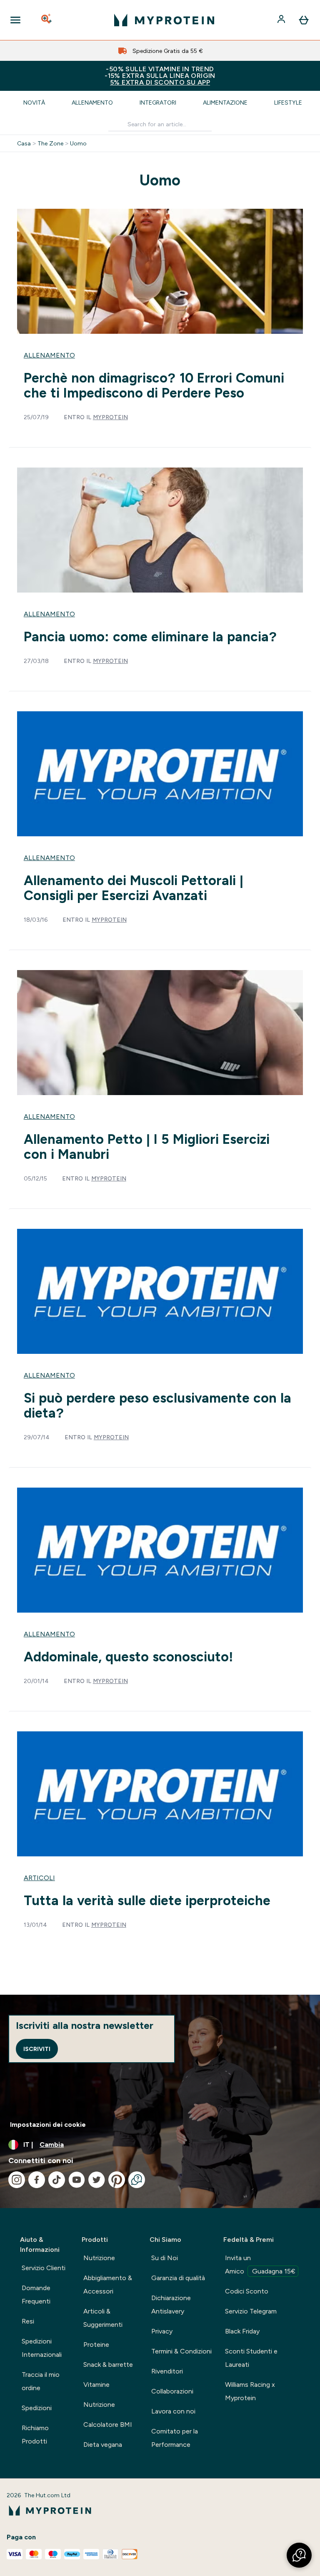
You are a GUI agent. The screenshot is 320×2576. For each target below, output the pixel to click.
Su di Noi (165, 2258)
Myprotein (110, 417)
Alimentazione (225, 103)
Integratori (158, 103)
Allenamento (92, 103)
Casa (24, 143)
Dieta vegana (103, 2445)
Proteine (96, 2345)
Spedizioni (37, 2408)
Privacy (162, 2331)
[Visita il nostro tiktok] (57, 2180)
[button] (299, 2555)
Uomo (78, 143)
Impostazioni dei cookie (48, 2125)
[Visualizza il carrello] (304, 20)
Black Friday (242, 2331)
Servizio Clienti (44, 2268)
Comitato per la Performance (175, 2438)
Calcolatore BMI (108, 2425)
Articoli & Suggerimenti (103, 2318)
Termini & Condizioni (181, 2351)
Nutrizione (99, 2258)
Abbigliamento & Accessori (108, 2285)
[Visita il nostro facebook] (37, 2180)
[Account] (282, 20)
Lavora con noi (173, 2411)
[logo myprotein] (164, 20)
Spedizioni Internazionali (42, 2348)
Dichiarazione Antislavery (171, 2305)
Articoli (39, 1878)
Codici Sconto (247, 2291)
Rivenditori (167, 2371)
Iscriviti (37, 2049)
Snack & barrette (108, 2365)
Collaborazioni (172, 2391)
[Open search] (47, 20)
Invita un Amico (260, 2265)
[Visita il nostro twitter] (97, 2180)
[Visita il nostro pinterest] (117, 2180)
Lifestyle (288, 103)
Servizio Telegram (251, 2311)
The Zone (50, 143)
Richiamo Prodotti (35, 2435)
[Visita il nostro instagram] (17, 2180)
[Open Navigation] (15, 20)
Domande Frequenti (36, 2295)
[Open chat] (137, 2180)
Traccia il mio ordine (41, 2381)
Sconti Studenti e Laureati (251, 2358)
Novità (34, 103)
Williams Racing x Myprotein (250, 2391)
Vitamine (96, 2385)
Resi (28, 2321)
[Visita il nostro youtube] (77, 2180)
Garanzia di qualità (178, 2278)
